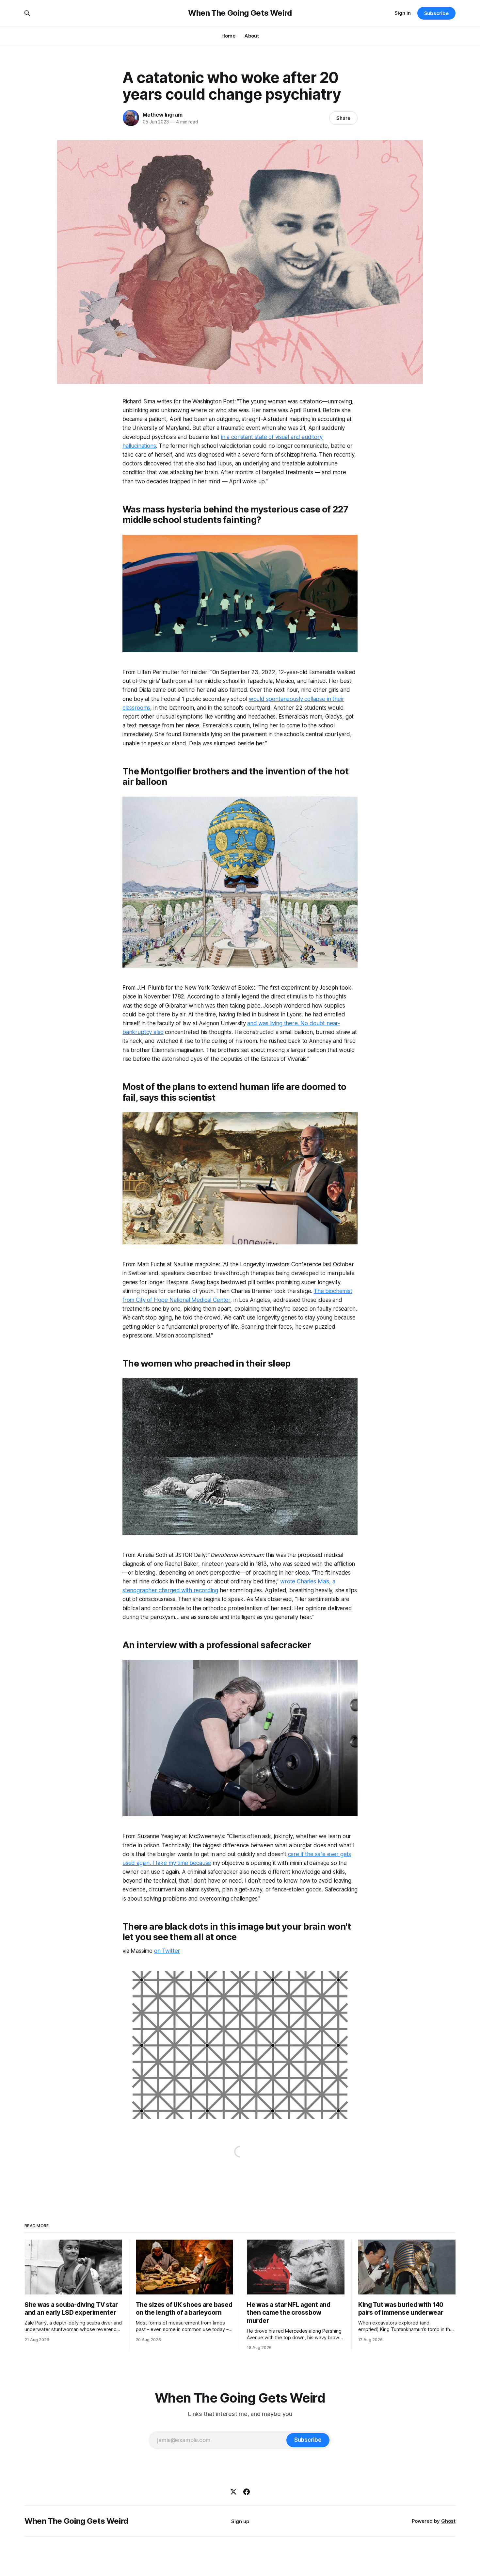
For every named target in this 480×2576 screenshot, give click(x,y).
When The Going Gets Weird (240, 13)
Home (228, 36)
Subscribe (436, 13)
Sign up (240, 2521)
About (252, 36)
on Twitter (167, 1951)
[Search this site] (27, 13)
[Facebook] (247, 2492)
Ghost (448, 2521)
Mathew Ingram (162, 115)
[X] (233, 2492)
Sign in (403, 13)
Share (343, 118)
